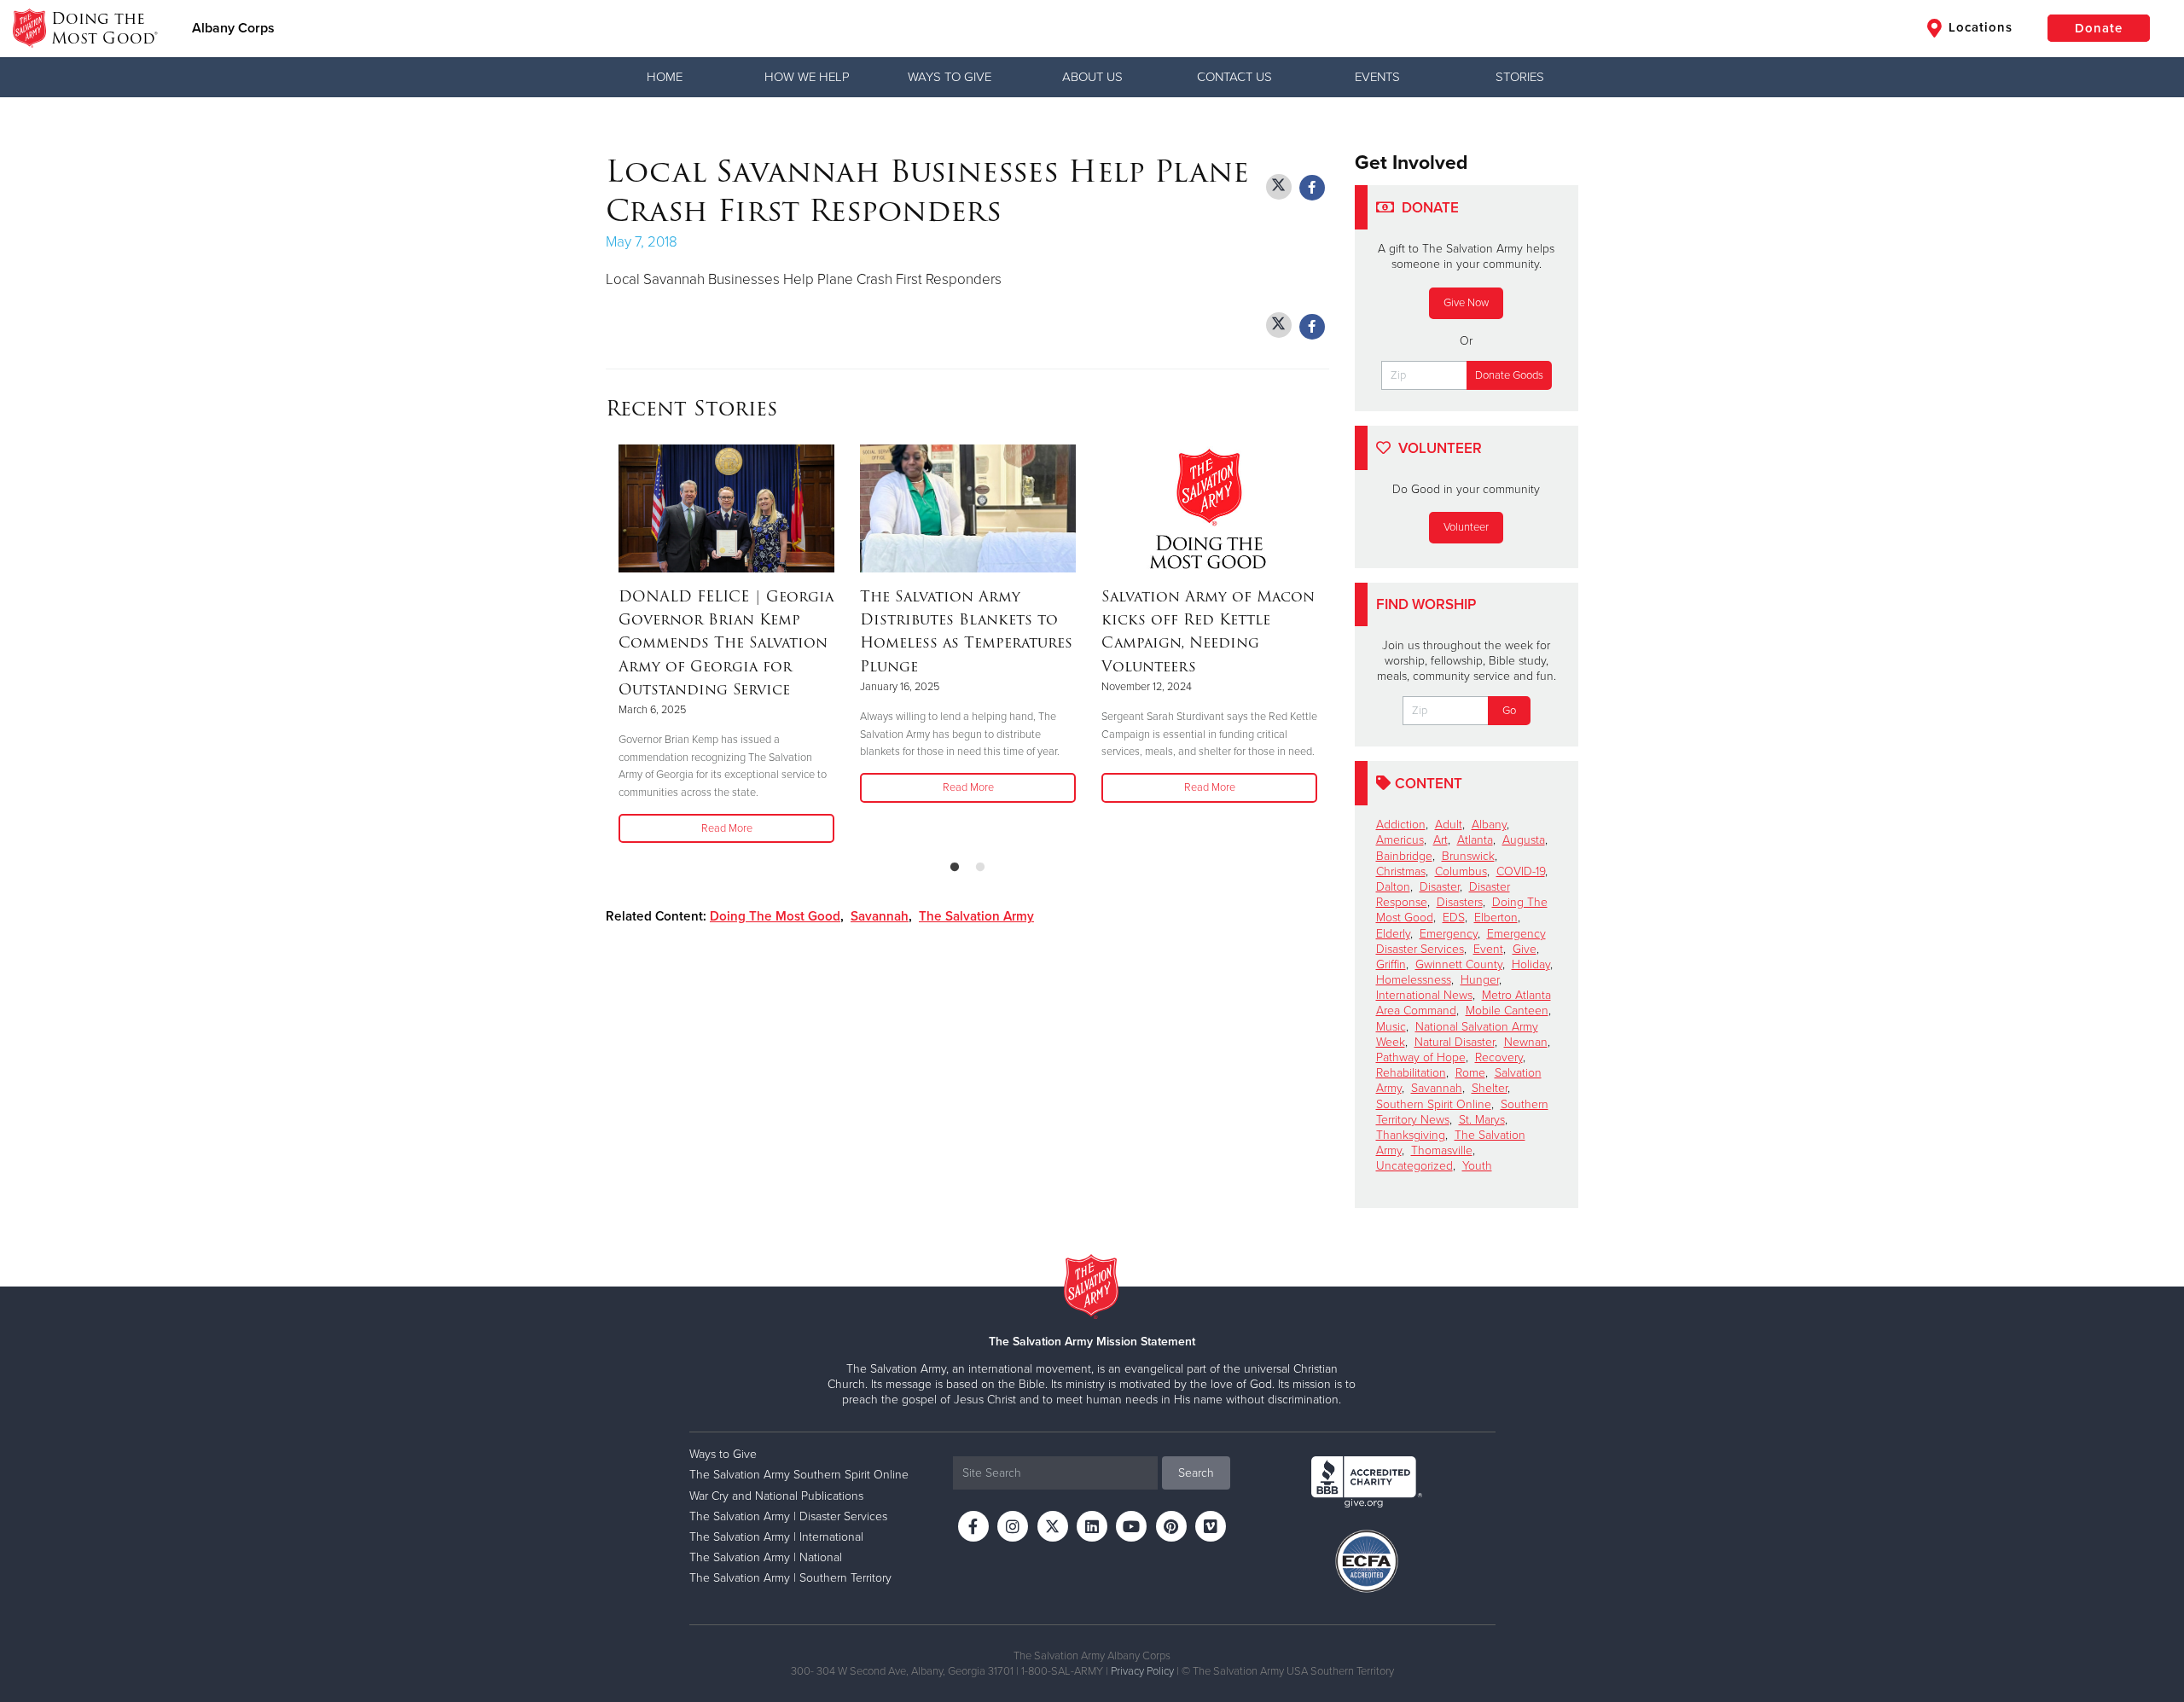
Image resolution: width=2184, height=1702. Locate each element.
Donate (2099, 28)
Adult (1449, 825)
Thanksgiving (1411, 1135)
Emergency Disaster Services (1461, 941)
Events (1377, 77)
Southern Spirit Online (1434, 1104)
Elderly (1393, 934)
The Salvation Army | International (776, 1537)
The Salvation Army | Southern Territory (790, 1578)
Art (1441, 840)
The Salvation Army (976, 916)
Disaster (1440, 887)
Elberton (1496, 918)
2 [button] (980, 868)
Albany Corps (233, 28)
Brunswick (1468, 856)
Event (1488, 949)
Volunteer (1466, 527)
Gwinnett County (1459, 964)
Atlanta (1475, 840)
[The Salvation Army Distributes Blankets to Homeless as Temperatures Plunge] (968, 508)
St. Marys (1482, 1120)
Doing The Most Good (775, 916)
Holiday (1531, 964)
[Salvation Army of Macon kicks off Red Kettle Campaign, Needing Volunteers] (1209, 508)
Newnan (1526, 1042)
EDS (1454, 918)
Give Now (1466, 303)
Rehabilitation (1411, 1073)
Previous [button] (611, 645)
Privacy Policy (1142, 1671)
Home (665, 77)
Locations (1978, 27)
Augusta (1524, 840)
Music (1391, 1027)
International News (1424, 995)
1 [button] (955, 868)
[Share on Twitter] (1279, 187)
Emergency (1449, 934)
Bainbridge (1404, 856)
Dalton (1393, 887)
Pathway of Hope (1421, 1057)
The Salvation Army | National (766, 1557)
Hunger (1480, 980)
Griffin (1391, 964)
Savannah (880, 916)
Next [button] (1324, 645)
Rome (1470, 1073)
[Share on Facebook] (1312, 188)
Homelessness (1414, 980)
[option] (726, 645)
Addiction (1401, 825)
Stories (1520, 77)
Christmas (1401, 871)
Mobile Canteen (1507, 1011)
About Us (1092, 77)
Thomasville (1442, 1150)
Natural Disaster (1455, 1042)
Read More (727, 828)
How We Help (807, 77)
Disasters (1460, 902)
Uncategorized (1414, 1166)
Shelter (1490, 1088)
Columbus (1461, 871)
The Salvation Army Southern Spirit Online (799, 1475)
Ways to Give (950, 77)
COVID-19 (1521, 871)
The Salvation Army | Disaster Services (788, 1516)
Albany (1489, 825)
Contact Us (1234, 77)
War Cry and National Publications (776, 1496)
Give (1525, 949)
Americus (1400, 840)
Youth (1477, 1166)
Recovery (1499, 1057)
